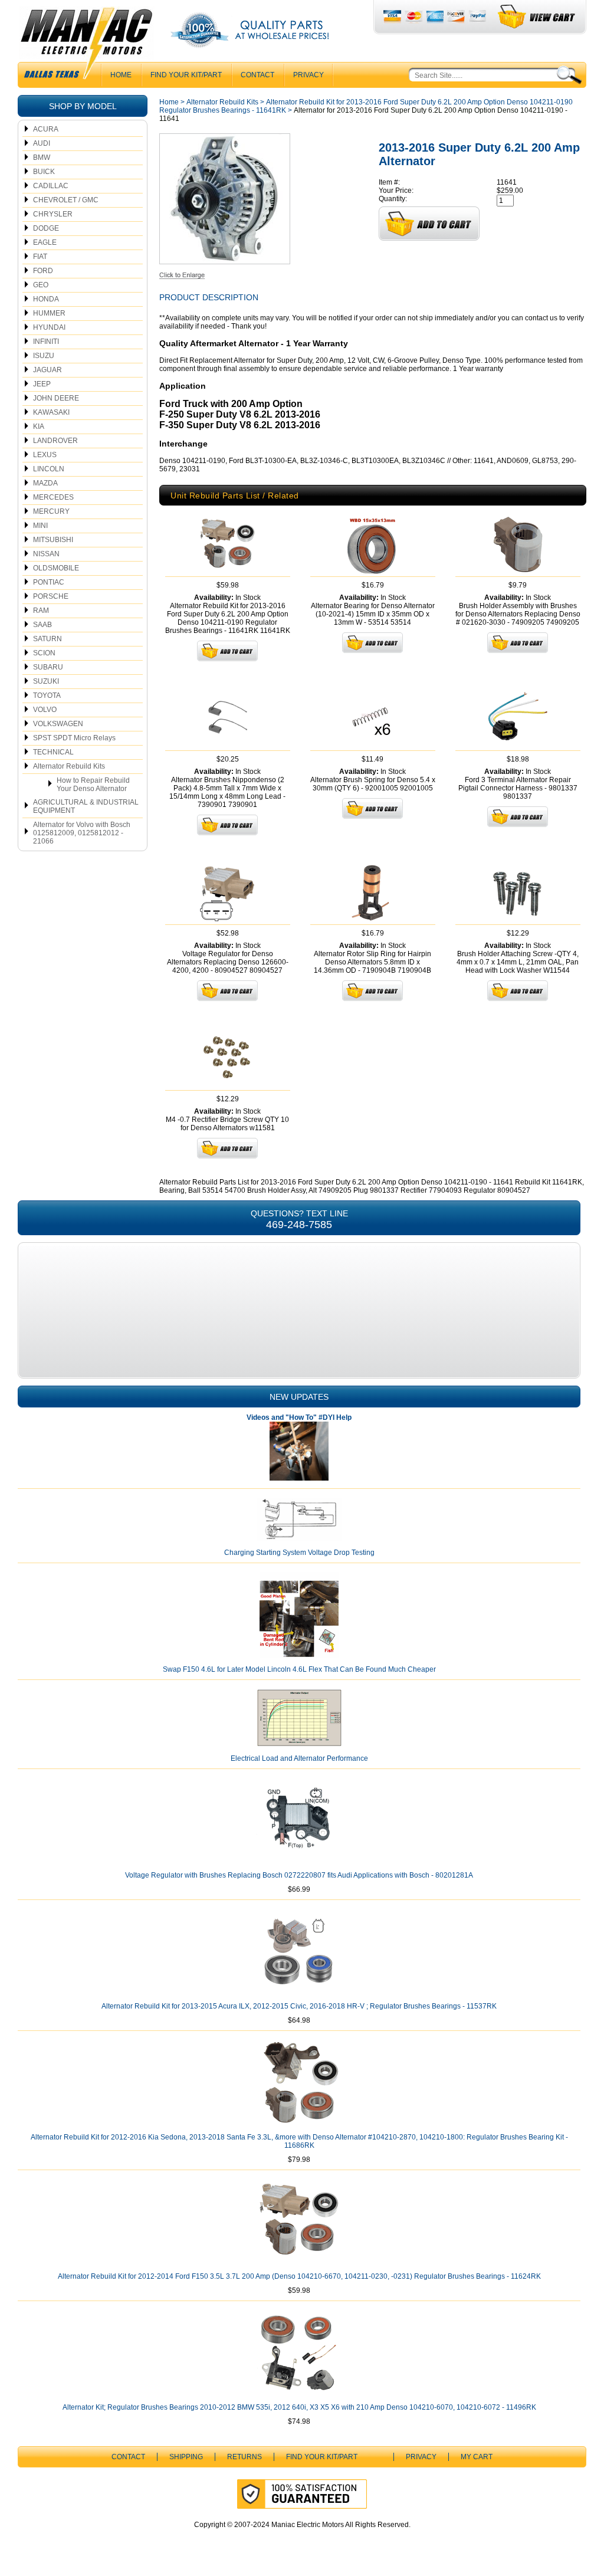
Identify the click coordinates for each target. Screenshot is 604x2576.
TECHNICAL (53, 752)
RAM (41, 611)
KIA (39, 426)
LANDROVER (55, 441)
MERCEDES (53, 497)
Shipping (186, 2457)
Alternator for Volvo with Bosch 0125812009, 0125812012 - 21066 (82, 833)
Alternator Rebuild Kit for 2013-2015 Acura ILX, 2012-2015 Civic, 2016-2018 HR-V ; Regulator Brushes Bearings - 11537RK (299, 2006)
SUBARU (48, 667)
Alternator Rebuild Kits (69, 766)
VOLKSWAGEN (58, 724)
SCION (44, 653)
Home (169, 102)
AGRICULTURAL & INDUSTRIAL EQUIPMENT (86, 806)
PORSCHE (51, 596)
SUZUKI (46, 681)
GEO (41, 285)
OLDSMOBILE (56, 568)
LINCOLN (49, 469)
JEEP (42, 384)
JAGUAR (47, 370)
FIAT (40, 257)
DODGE (46, 228)
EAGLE (45, 242)
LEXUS (45, 455)
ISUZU (44, 356)
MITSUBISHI (53, 540)
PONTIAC (49, 582)
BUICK (44, 172)
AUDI (42, 143)
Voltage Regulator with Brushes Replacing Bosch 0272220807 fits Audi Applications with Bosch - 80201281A (299, 1875)
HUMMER (49, 313)
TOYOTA (47, 695)
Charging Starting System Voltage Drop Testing (299, 1553)
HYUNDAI (49, 327)
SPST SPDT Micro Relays (74, 738)
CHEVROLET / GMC (66, 200)
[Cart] (537, 17)
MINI (40, 526)
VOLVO (45, 710)
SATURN (47, 639)
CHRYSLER (53, 214)
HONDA (46, 299)
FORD (43, 271)
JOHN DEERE (56, 398)
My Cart (477, 2457)
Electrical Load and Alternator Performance (299, 1758)
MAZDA (45, 483)
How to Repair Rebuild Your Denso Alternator (93, 785)
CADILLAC (51, 186)
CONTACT (257, 75)
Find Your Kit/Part (186, 75)
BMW (42, 157)
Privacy (308, 75)
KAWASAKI (51, 412)
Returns (244, 2457)
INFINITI (46, 342)
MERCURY (51, 511)
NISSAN (46, 554)
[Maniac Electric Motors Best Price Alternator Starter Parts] (86, 46)
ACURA (46, 129)
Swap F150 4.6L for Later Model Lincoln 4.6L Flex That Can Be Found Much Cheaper (299, 1669)
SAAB (42, 625)
